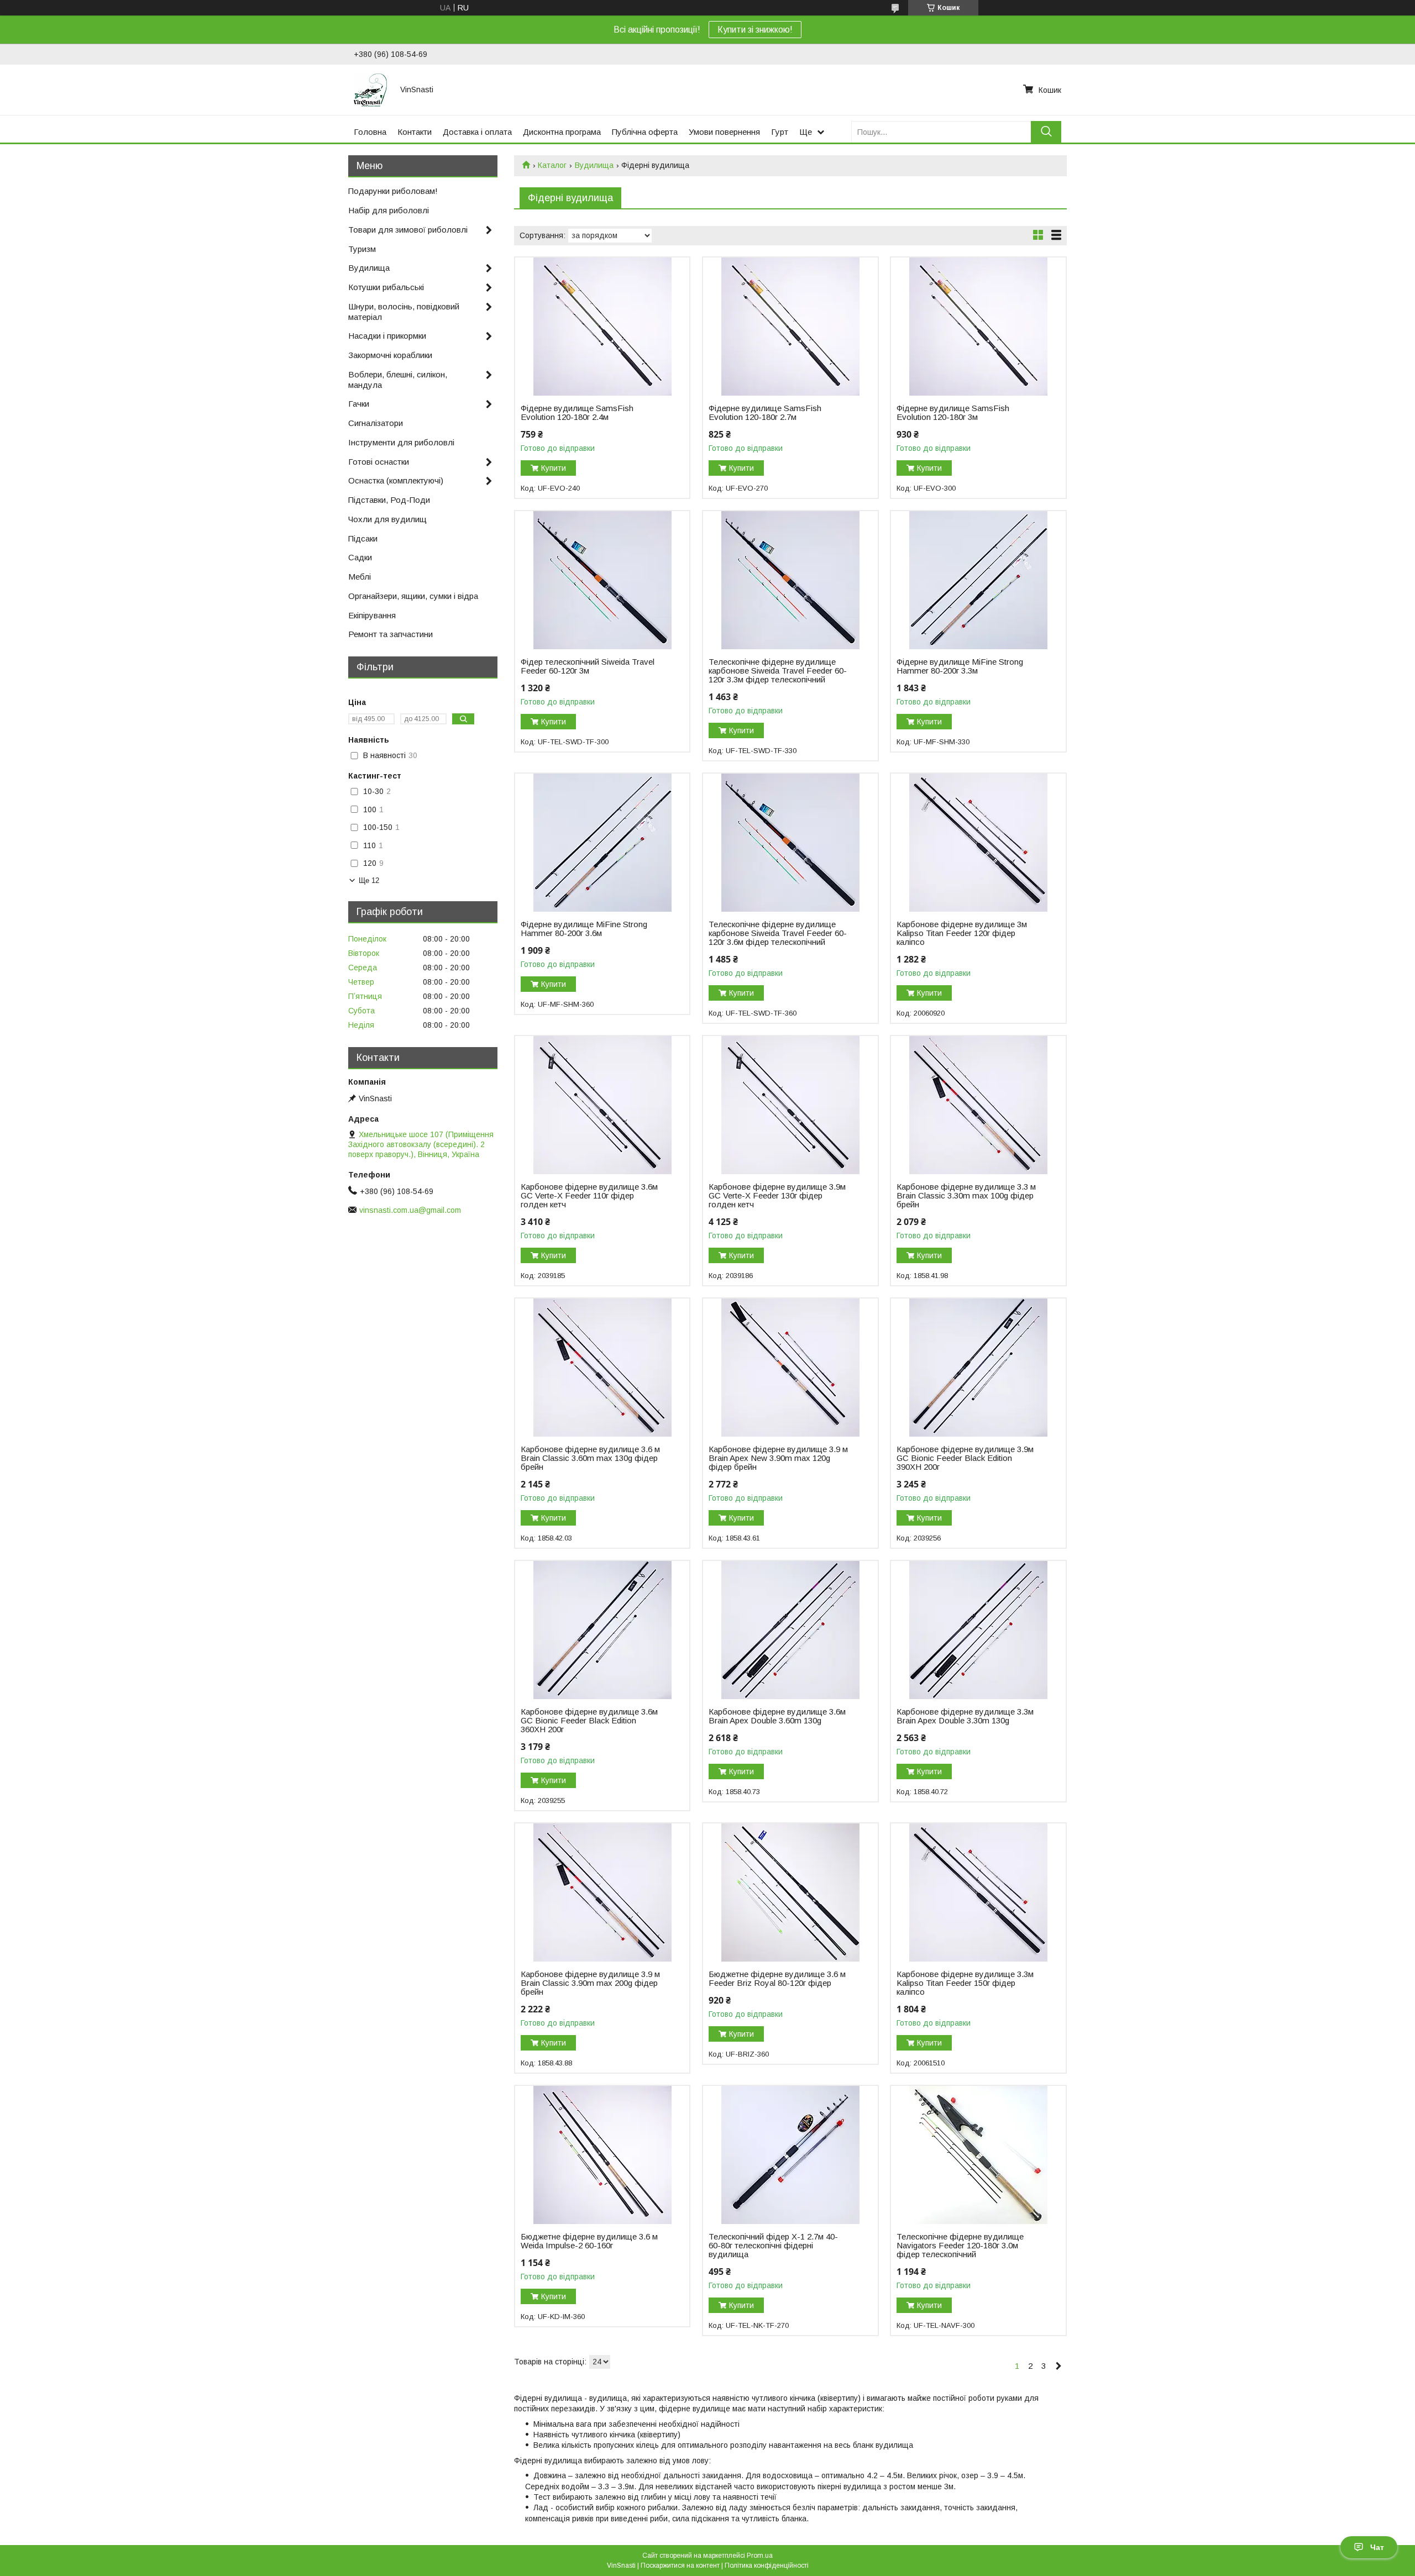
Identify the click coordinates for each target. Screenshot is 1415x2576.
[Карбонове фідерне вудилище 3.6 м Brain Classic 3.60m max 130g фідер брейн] (602, 1368)
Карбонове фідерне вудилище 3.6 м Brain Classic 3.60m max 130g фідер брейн (590, 1458)
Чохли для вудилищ (387, 519)
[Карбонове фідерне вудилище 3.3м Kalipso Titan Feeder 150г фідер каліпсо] (978, 1892)
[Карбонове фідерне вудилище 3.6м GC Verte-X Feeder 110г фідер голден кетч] (602, 1105)
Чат (1377, 2547)
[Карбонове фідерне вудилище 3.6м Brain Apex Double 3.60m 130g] (790, 1630)
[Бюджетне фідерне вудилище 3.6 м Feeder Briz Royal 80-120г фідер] (790, 1892)
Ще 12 (369, 880)
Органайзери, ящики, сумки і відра (413, 596)
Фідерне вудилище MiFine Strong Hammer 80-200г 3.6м (584, 929)
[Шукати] (1046, 132)
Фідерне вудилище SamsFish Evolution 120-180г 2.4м (577, 413)
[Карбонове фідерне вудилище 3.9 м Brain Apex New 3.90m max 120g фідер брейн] (790, 1368)
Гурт (780, 132)
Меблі (360, 577)
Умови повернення (724, 132)
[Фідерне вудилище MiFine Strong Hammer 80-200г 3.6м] (602, 843)
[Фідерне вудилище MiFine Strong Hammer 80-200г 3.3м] (978, 580)
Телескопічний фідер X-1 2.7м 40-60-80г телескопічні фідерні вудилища (773, 2246)
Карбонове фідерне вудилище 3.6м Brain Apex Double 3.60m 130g (777, 1716)
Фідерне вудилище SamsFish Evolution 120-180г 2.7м (765, 413)
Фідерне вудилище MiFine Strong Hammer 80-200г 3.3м (960, 666)
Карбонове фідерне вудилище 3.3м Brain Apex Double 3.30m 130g (965, 1716)
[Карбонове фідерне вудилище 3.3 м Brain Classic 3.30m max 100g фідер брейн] (978, 1105)
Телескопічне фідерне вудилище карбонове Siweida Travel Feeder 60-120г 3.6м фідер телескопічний (778, 933)
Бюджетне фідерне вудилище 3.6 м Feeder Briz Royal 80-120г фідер (777, 1979)
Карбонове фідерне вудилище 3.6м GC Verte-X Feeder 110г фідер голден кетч (589, 1196)
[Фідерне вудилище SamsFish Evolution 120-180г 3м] (978, 327)
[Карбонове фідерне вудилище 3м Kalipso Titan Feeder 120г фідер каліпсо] (978, 843)
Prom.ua (760, 2556)
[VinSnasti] (370, 90)
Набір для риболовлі (389, 210)
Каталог (552, 165)
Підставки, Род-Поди (389, 500)
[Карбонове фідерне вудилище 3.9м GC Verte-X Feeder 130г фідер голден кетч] (790, 1105)
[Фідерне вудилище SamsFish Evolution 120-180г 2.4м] (602, 327)
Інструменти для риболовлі (401, 442)
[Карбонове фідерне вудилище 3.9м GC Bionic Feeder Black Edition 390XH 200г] (978, 1368)
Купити (554, 468)
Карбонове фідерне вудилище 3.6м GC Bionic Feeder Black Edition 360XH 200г (589, 1721)
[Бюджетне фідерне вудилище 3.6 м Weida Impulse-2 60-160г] (602, 2155)
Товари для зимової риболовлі (408, 230)
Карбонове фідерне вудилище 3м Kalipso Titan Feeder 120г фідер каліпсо (962, 933)
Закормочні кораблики (390, 355)
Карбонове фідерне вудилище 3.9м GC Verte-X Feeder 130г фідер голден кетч (777, 1196)
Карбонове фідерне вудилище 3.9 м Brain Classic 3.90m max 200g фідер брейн (590, 1983)
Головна (370, 132)
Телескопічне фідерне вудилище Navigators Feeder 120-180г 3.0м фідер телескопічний (960, 2246)
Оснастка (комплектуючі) (396, 480)
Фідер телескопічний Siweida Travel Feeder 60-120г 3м (588, 666)
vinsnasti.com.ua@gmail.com (410, 1210)
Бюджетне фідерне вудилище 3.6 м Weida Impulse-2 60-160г (589, 2241)
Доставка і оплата (477, 132)
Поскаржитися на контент (680, 2566)
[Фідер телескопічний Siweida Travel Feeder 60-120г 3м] (602, 580)
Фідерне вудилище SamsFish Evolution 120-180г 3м (953, 413)
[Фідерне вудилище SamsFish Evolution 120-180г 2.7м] (790, 327)
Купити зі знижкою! (755, 30)
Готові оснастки (379, 462)
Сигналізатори (376, 423)
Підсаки (363, 538)
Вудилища (594, 165)
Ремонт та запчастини (391, 634)
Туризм (362, 249)
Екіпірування (372, 615)
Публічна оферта (645, 132)
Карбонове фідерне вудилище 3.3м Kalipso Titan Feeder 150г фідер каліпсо (965, 1983)
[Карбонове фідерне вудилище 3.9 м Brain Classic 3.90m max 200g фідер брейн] (602, 1892)
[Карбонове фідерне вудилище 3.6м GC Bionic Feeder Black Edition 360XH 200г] (602, 1630)
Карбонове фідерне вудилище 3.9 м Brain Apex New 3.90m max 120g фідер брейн (778, 1458)
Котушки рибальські (386, 287)
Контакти (415, 132)
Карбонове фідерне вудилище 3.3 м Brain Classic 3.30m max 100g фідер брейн (966, 1196)
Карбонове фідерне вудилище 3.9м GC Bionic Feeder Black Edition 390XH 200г (965, 1458)
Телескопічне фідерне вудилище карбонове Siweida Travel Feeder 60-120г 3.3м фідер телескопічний (778, 671)
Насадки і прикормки (387, 336)
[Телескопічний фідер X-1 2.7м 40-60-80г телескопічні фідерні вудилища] (790, 2155)
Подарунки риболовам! (393, 191)
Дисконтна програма (562, 132)
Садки (360, 557)
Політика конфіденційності (767, 2566)
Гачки (359, 404)
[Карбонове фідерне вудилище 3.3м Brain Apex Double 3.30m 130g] (978, 1630)
